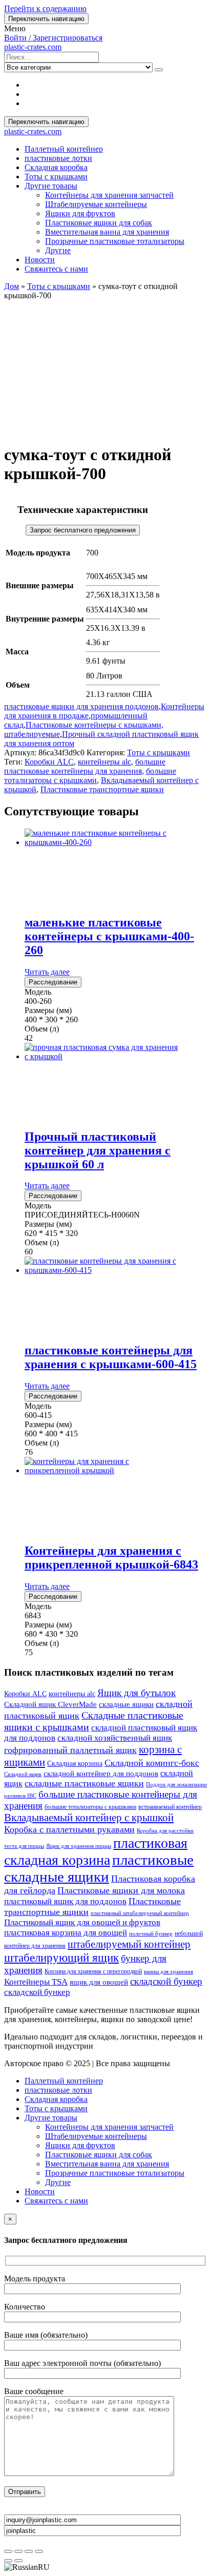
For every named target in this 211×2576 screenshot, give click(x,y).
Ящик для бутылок (136, 1693)
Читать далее (47, 972)
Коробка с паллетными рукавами (69, 1829)
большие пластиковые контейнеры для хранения (85, 766)
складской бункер (166, 1981)
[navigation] (105, 2567)
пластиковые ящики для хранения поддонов (81, 706)
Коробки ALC (49, 762)
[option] (105, 2567)
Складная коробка (56, 167)
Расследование (53, 982)
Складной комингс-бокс (152, 1763)
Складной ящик (23, 1774)
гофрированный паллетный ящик (70, 1750)
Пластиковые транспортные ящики (102, 789)
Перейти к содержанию (45, 8)
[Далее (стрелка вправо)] (18, 2561)
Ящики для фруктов (80, 213)
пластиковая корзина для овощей (66, 1933)
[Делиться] (29, 2551)
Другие (58, 250)
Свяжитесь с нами (56, 269)
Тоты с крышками (56, 177)
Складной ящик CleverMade (50, 1704)
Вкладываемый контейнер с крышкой (89, 1818)
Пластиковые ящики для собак (99, 223)
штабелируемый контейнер (129, 1944)
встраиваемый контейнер (170, 1807)
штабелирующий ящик (61, 1957)
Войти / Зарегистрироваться (53, 38)
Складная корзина (75, 1764)
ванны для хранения (168, 1972)
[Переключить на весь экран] (18, 2551)
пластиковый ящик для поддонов (65, 1901)
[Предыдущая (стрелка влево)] (8, 2561)
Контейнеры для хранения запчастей (109, 195)
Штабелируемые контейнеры (96, 204)
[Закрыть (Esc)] (39, 2551)
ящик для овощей (99, 1982)
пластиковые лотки (58, 158)
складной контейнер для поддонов (101, 1774)
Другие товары (51, 186)
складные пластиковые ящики (84, 1783)
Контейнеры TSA (36, 1982)
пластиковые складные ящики (99, 1868)
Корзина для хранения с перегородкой (93, 1971)
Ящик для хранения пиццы (79, 1846)
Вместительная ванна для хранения (107, 232)
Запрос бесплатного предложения (83, 530)
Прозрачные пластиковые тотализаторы (115, 241)
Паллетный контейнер (64, 149)
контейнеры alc (104, 762)
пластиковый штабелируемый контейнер (140, 1913)
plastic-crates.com (33, 47)
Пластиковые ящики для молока (121, 1890)
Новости (40, 260)
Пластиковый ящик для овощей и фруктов (82, 1922)
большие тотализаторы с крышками (90, 776)
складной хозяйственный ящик (115, 1738)
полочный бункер (151, 1934)
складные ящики (126, 1704)
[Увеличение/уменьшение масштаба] (8, 2551)
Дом (12, 286)
